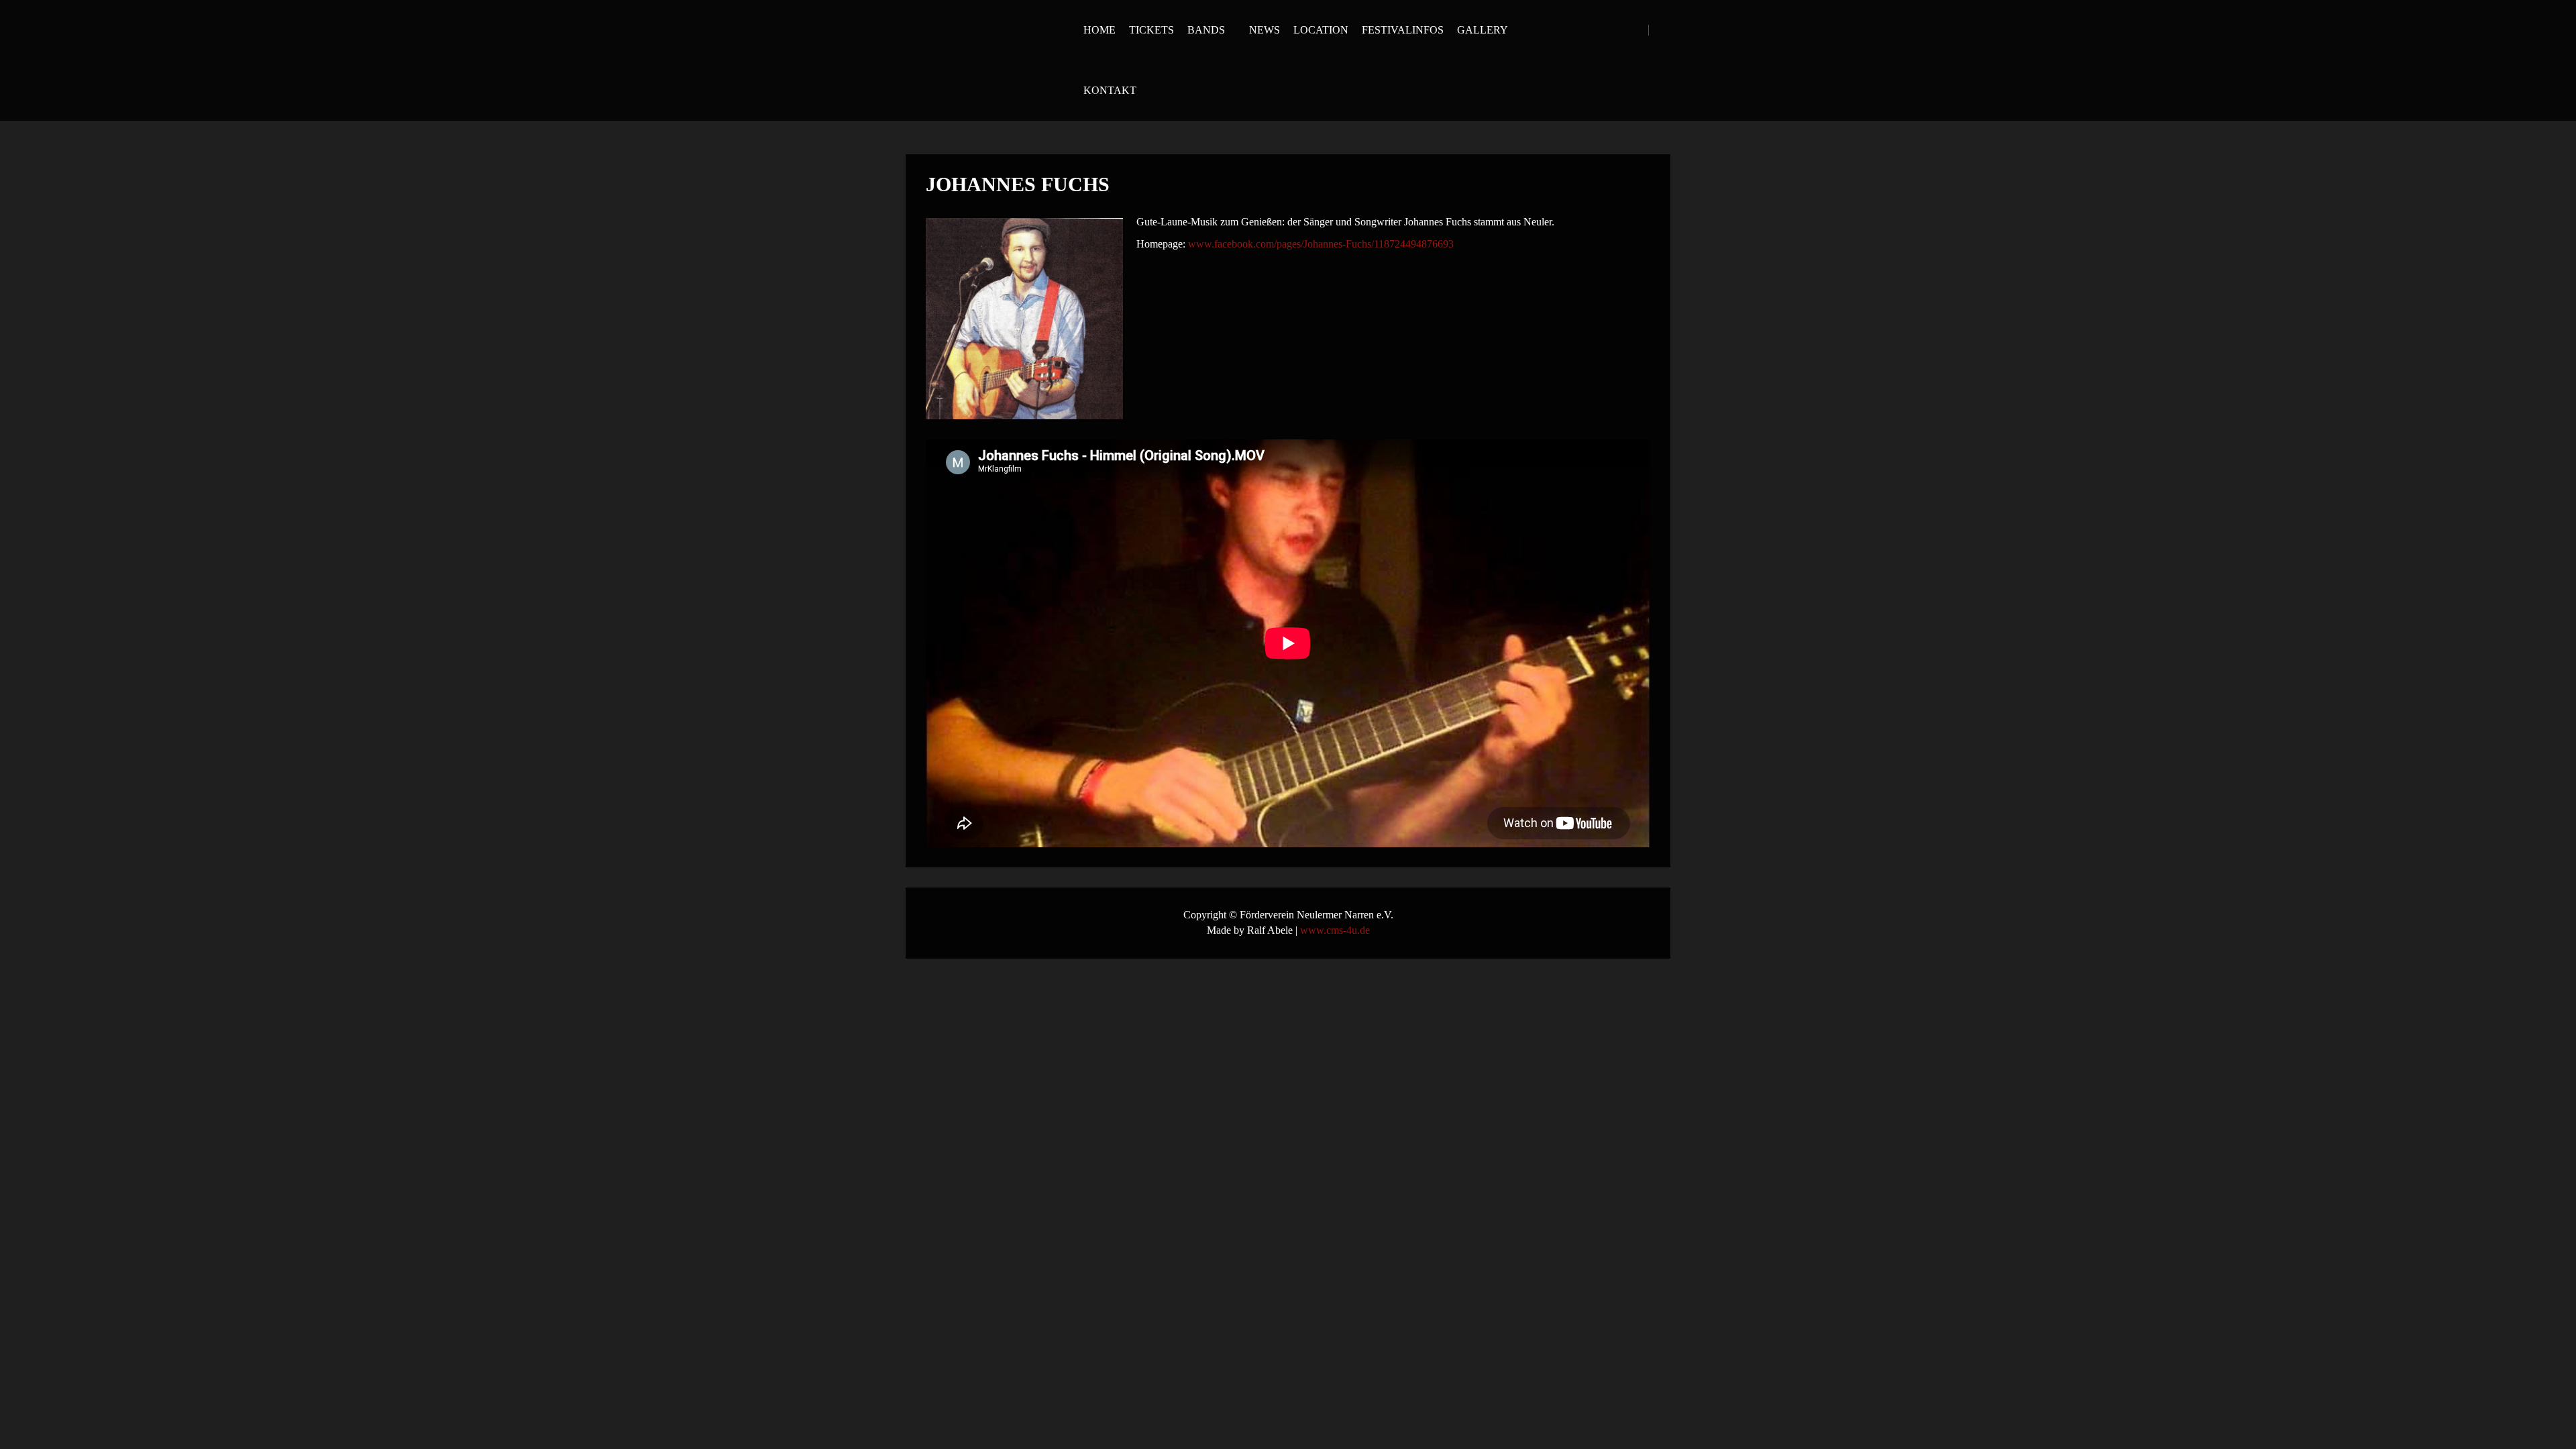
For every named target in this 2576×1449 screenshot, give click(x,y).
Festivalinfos (1403, 30)
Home (1099, 30)
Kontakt (1110, 90)
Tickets (1151, 30)
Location (1321, 30)
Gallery (1483, 30)
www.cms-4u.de (1335, 930)
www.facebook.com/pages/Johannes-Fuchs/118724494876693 (1321, 244)
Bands (1206, 30)
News (1265, 30)
